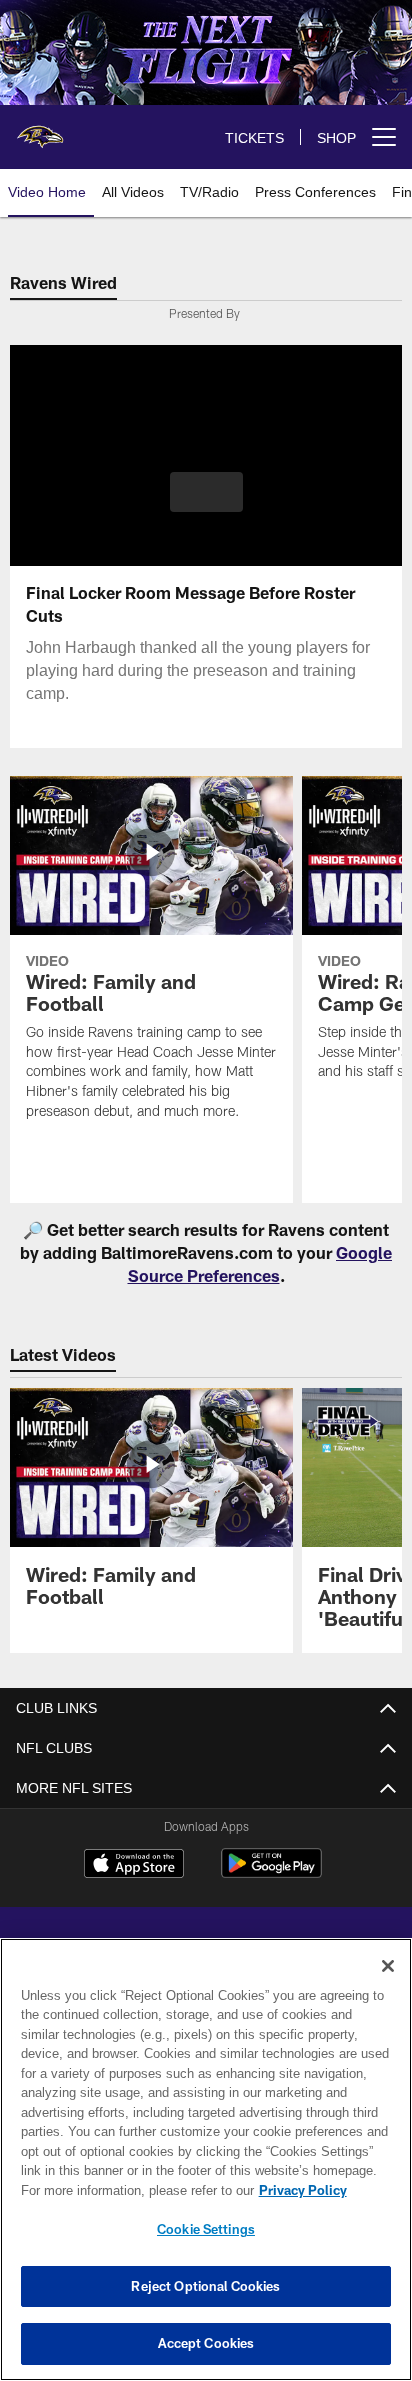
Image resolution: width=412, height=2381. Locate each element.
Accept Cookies (206, 2343)
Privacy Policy (131, 2190)
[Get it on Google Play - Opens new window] (271, 1873)
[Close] (388, 1966)
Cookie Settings (206, 2229)
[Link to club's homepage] (40, 129)
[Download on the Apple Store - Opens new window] (134, 1866)
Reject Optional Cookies (205, 2286)
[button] (206, 504)
